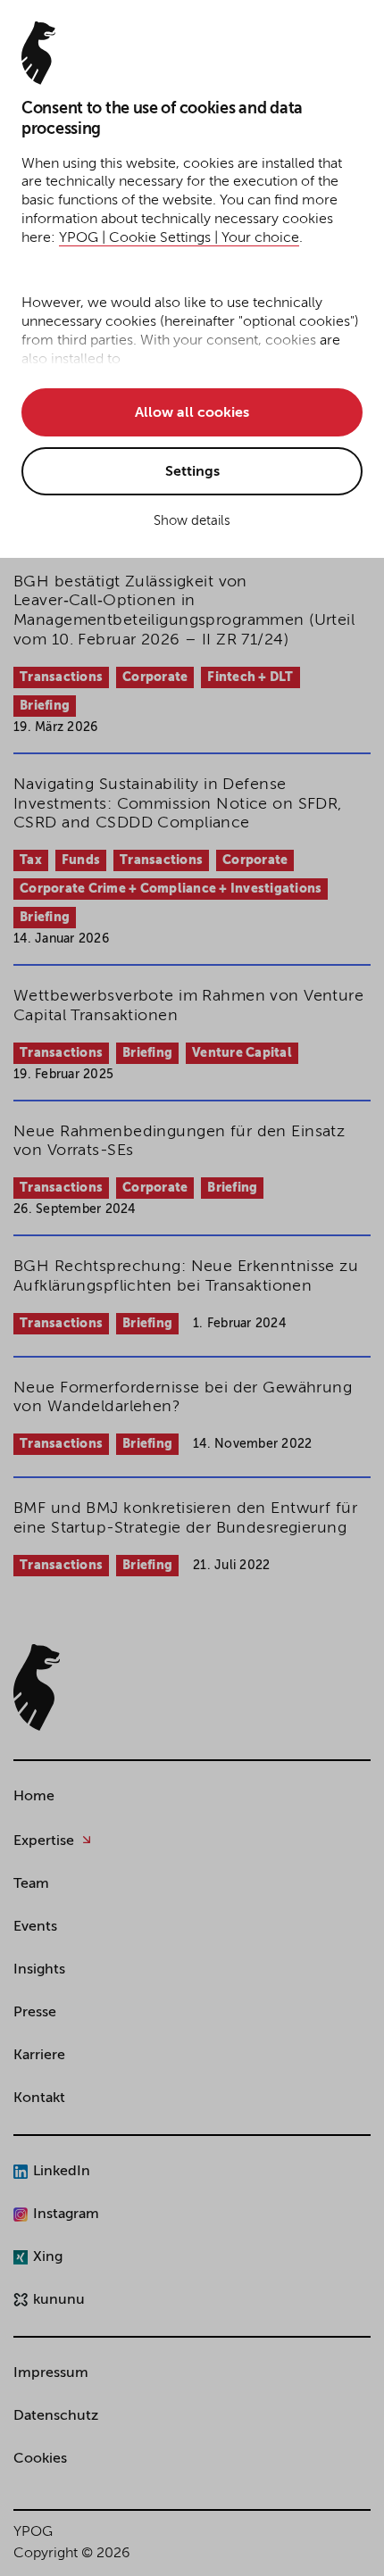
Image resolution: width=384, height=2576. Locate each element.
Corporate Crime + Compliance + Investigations (171, 889)
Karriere (39, 2056)
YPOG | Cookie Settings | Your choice (179, 238)
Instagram (66, 2215)
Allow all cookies (192, 413)
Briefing (45, 706)
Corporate (155, 677)
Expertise (44, 1841)
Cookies (40, 2459)
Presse (35, 2013)
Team (31, 1884)
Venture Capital (242, 1053)
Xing (48, 2257)
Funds (81, 860)
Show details (192, 521)
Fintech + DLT (250, 677)
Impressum (51, 2373)
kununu (59, 2300)
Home (34, 1797)
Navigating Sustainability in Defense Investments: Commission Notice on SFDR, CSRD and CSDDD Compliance (178, 804)
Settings (192, 472)
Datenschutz (56, 2416)
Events (35, 1927)
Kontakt (39, 2098)
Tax (31, 860)
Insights (39, 1970)
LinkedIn (62, 2172)
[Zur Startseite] (37, 1687)
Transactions (61, 677)
